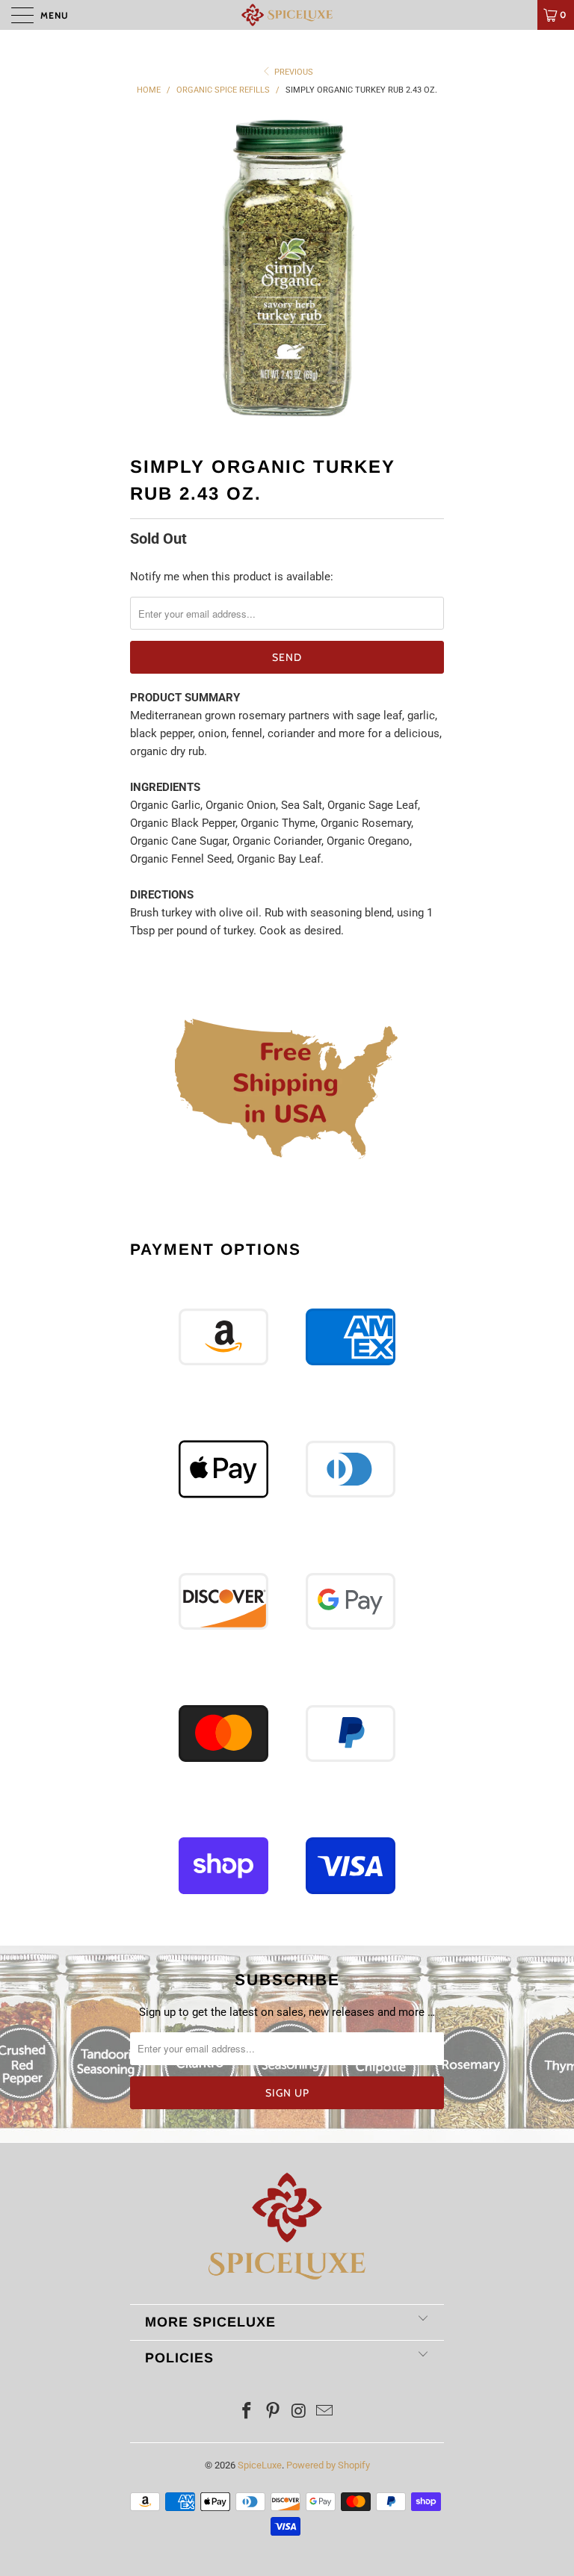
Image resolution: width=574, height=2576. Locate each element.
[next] (428, 271)
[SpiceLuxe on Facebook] (247, 2412)
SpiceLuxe (260, 2465)
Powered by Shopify (328, 2465)
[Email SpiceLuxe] (325, 2412)
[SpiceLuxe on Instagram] (300, 2412)
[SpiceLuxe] (287, 15)
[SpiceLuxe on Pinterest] (274, 2412)
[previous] (146, 271)
